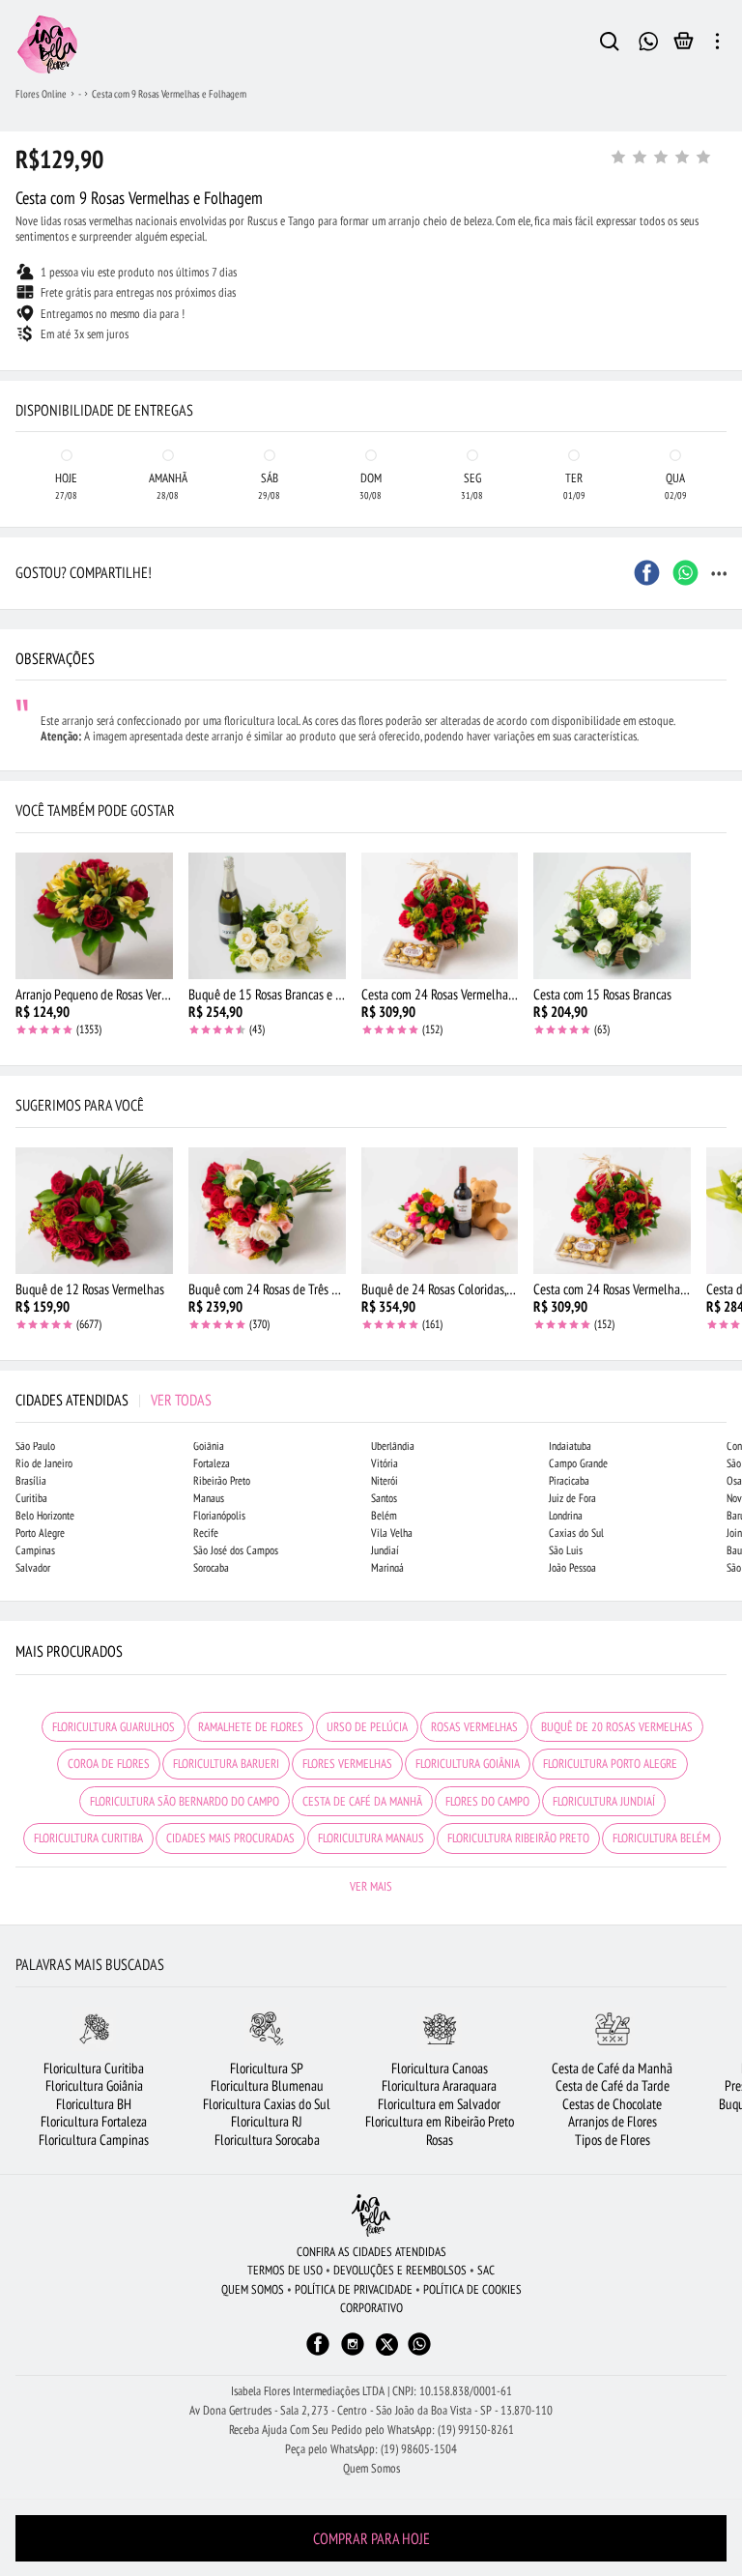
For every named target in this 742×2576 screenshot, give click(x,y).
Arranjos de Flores (613, 2121)
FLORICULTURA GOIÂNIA (468, 1764)
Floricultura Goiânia (94, 2085)
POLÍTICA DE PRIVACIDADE (354, 2289)
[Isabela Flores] (371, 2215)
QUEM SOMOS (253, 2289)
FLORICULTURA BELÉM (661, 1838)
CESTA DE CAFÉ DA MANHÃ (362, 1801)
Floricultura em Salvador (439, 2104)
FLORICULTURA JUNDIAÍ (604, 1801)
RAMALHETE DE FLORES (251, 1727)
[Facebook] (318, 2353)
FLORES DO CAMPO (487, 1801)
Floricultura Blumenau (267, 2085)
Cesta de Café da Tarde (613, 2085)
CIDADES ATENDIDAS (114, 1400)
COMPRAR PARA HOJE (371, 2538)
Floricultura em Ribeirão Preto (440, 2121)
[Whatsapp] (419, 2353)
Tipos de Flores (613, 2140)
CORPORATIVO (371, 2308)
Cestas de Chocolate (612, 2104)
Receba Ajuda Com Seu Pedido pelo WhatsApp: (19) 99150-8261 (371, 2430)
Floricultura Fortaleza (94, 2121)
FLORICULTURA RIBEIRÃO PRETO (518, 1838)
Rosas (440, 2140)
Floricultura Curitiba (94, 2068)
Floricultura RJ (267, 2121)
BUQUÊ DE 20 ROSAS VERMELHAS (617, 1727)
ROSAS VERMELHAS (474, 1727)
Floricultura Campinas (94, 2140)
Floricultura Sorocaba (267, 2140)
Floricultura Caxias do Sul (267, 2104)
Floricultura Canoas (440, 2068)
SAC (486, 2270)
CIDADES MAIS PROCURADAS (230, 1838)
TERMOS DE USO (285, 2270)
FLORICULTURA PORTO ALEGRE (610, 1764)
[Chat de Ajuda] (648, 39)
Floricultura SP (267, 2068)
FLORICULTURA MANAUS (371, 1838)
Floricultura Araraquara (439, 2085)
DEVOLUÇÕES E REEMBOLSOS (400, 2270)
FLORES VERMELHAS (347, 1764)
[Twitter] (387, 2344)
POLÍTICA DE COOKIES (472, 2289)
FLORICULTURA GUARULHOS (114, 1727)
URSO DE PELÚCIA (367, 1727)
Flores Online (41, 94)
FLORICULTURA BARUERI (226, 1764)
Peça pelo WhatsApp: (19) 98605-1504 (371, 2449)
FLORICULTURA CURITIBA (88, 1838)
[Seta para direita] (723, 387)
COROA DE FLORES (109, 1764)
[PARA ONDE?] (610, 44)
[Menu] (717, 44)
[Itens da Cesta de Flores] (684, 45)
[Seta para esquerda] (19, 387)
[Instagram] (353, 2353)
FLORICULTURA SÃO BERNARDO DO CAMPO (185, 1801)
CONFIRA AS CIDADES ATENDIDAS (371, 2252)
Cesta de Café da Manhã (612, 2068)
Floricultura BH (94, 2104)
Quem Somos (371, 2468)
